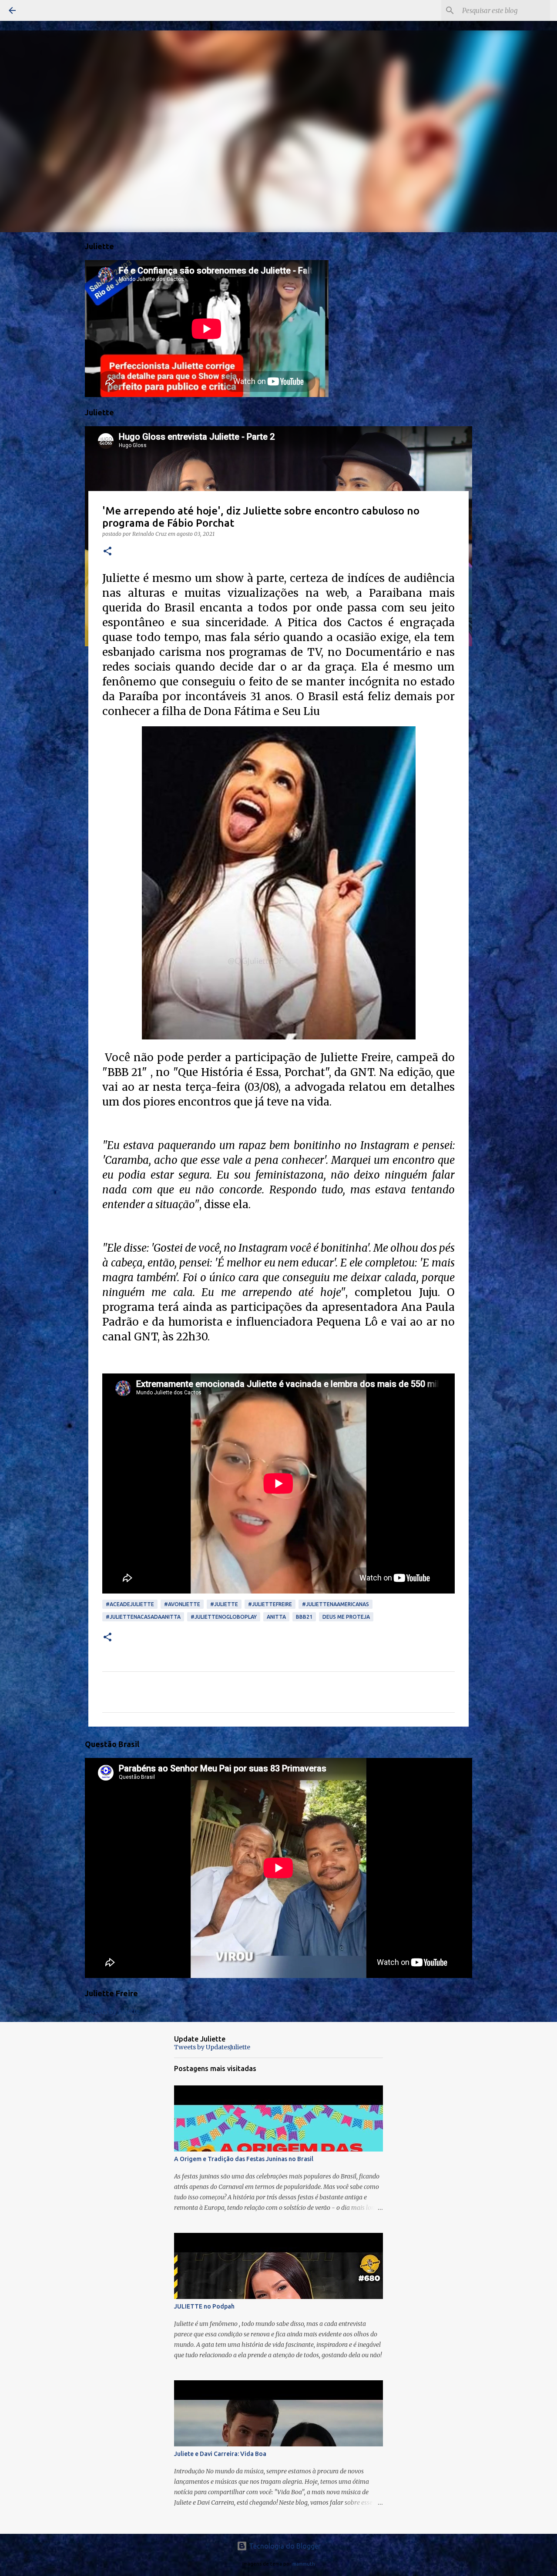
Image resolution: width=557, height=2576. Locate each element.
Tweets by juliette (112, 2011)
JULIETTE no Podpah (204, 2306)
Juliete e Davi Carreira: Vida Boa (220, 2454)
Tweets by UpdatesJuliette (212, 2047)
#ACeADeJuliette (130, 1604)
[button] (107, 552)
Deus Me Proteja (346, 1617)
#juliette (224, 1604)
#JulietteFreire (270, 1604)
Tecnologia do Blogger (284, 2546)
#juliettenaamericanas (336, 1604)
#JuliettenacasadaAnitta (143, 1617)
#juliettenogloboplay (224, 1617)
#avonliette (182, 1604)
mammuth (304, 2564)
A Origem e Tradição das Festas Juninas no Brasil (244, 2159)
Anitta (276, 1617)
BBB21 (304, 1617)
